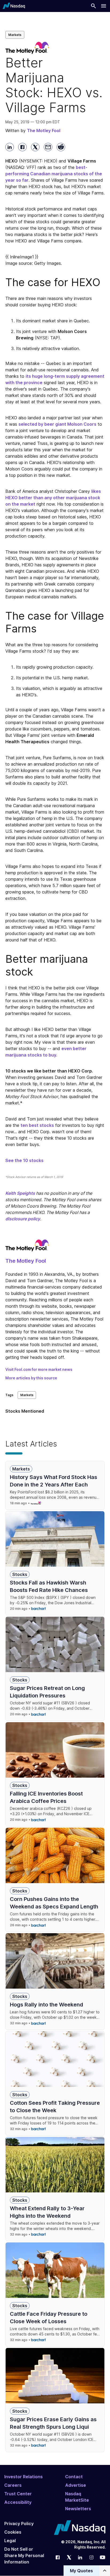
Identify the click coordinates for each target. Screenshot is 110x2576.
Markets (15, 35)
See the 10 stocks (24, 1160)
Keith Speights (20, 1193)
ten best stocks (37, 1125)
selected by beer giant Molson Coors (57, 424)
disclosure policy (23, 1219)
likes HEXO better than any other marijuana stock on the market (53, 498)
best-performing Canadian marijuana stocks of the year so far (54, 174)
